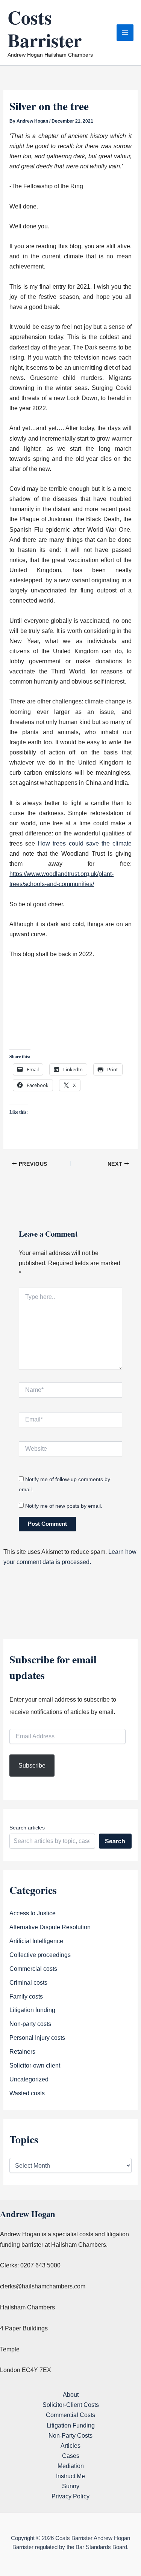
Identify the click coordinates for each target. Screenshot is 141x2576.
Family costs (26, 1996)
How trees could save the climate (84, 843)
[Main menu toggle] (125, 33)
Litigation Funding (71, 2425)
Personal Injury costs (37, 2038)
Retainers (22, 2051)
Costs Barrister (45, 28)
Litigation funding (32, 2010)
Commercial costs (33, 1969)
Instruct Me (70, 2476)
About (71, 2395)
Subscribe (32, 1765)
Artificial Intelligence (36, 1941)
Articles (70, 2446)
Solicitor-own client (35, 2065)
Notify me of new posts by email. (64, 1506)
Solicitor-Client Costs (71, 2405)
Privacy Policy (70, 2496)
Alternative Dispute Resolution (50, 1927)
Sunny (71, 2486)
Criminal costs (28, 1982)
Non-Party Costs (70, 2435)
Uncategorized (29, 2079)
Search (115, 1841)
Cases (71, 2456)
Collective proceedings (40, 1955)
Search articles (27, 1828)
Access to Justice (33, 1913)
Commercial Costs (70, 2415)
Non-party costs (30, 2024)
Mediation (71, 2466)
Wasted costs (27, 2093)
